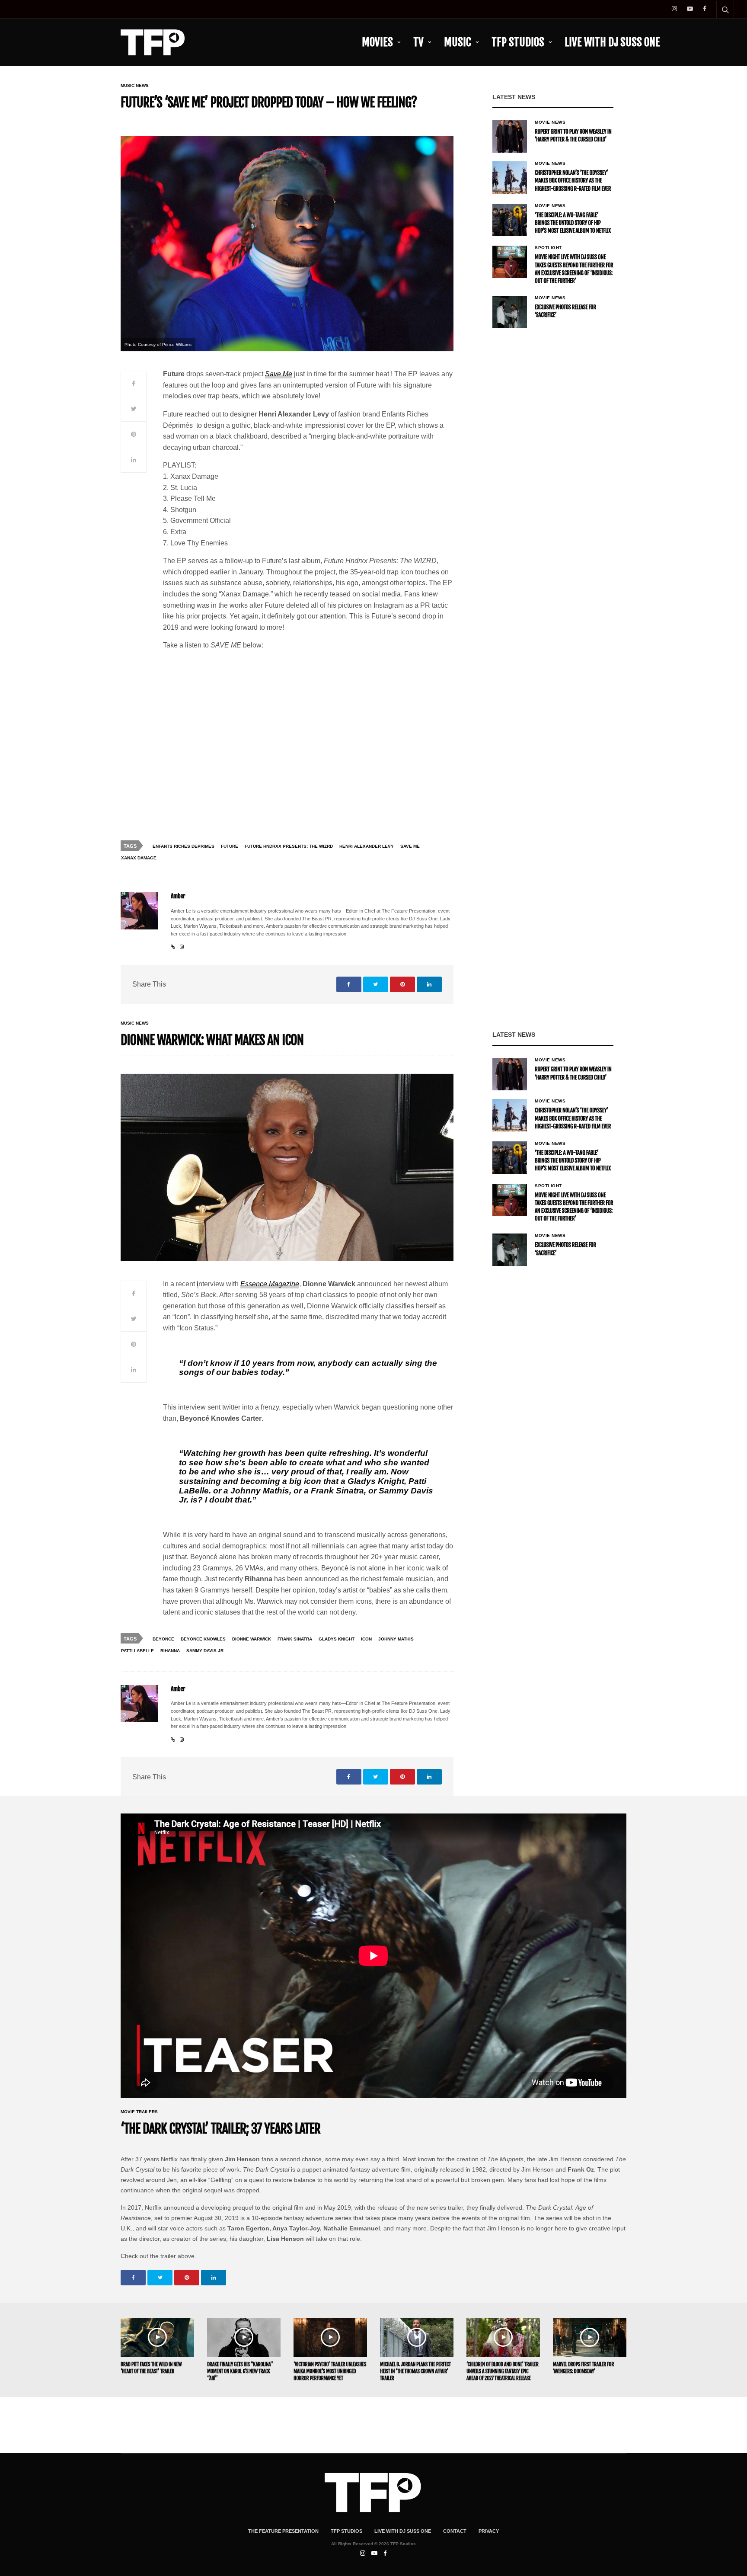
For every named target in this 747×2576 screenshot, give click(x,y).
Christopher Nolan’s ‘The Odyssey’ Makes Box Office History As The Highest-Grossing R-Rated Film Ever (573, 181)
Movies (377, 42)
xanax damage (139, 858)
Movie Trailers (139, 2112)
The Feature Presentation (283, 2531)
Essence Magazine (270, 1284)
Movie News (550, 122)
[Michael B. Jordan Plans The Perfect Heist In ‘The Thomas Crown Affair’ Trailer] (417, 2337)
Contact (455, 2531)
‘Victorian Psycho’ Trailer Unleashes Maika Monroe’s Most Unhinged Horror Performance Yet (330, 2371)
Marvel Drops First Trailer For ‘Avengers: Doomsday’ (583, 2368)
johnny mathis (396, 1639)
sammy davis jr (205, 1651)
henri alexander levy (367, 846)
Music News (135, 86)
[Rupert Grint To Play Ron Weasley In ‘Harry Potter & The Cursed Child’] (510, 136)
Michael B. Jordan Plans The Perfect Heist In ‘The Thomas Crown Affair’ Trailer (415, 2371)
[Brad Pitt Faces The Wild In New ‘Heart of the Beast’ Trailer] (157, 2337)
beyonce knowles (203, 1639)
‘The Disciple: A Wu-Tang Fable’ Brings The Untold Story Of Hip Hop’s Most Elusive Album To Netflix (573, 223)
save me (410, 846)
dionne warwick (252, 1639)
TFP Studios (518, 42)
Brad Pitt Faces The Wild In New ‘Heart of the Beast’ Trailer (151, 2368)
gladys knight (337, 1639)
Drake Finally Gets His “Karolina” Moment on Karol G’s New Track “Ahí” (240, 2371)
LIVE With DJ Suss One (612, 42)
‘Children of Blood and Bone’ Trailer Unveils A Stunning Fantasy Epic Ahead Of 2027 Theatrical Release (503, 2371)
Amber (178, 896)
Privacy (489, 2531)
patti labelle (137, 1651)
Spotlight (548, 248)
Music (458, 42)
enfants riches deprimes (184, 846)
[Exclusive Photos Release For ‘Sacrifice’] (510, 312)
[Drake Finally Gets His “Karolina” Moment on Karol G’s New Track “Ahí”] (244, 2337)
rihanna (170, 1651)
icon (366, 1639)
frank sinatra (295, 1639)
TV (418, 42)
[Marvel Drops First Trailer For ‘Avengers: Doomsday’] (590, 2337)
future (230, 846)
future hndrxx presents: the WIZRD (289, 846)
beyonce (163, 1639)
